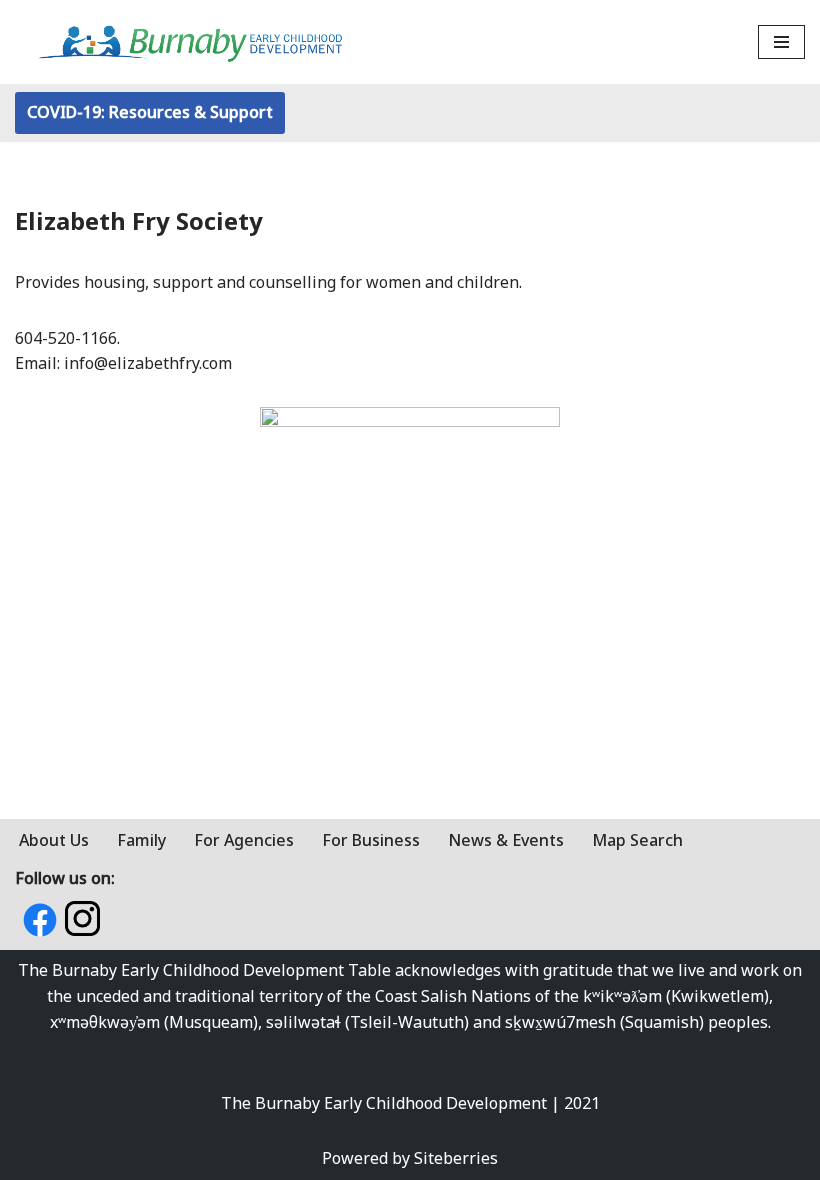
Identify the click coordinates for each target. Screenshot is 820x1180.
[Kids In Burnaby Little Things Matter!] (190, 42)
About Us (54, 840)
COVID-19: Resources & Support (150, 112)
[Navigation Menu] (781, 42)
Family (141, 840)
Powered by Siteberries (410, 1158)
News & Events (506, 840)
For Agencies (244, 840)
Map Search (637, 840)
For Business (371, 840)
